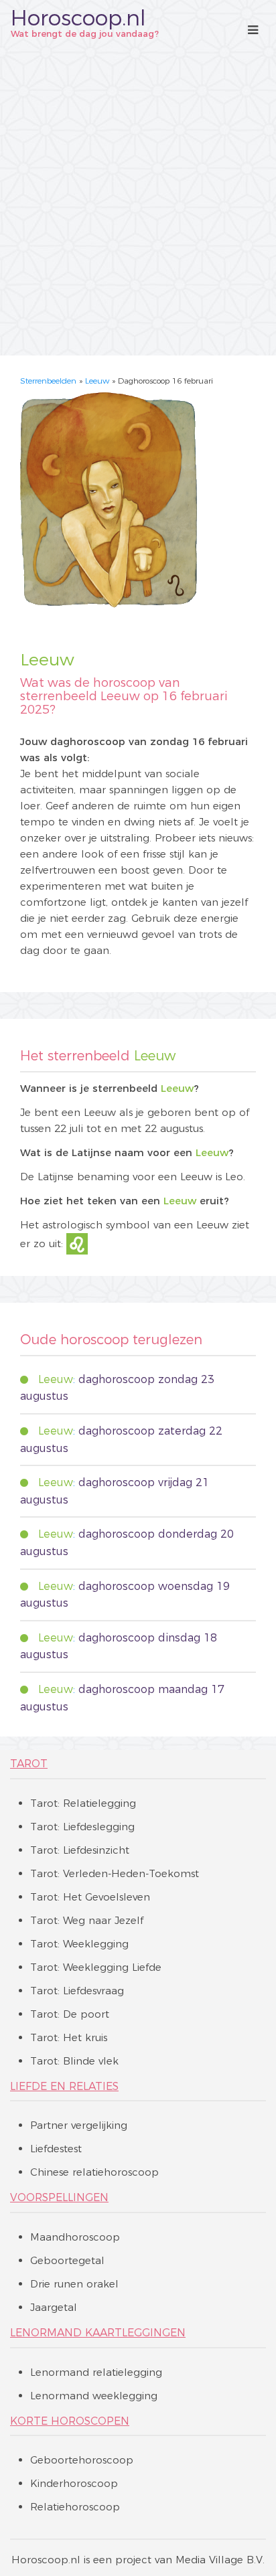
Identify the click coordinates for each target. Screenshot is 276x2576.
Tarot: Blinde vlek (74, 2061)
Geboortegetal (67, 2260)
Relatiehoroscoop (75, 2507)
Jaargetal (54, 2307)
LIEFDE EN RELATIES (64, 2086)
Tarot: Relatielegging (83, 1803)
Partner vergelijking (79, 2125)
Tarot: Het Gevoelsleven (90, 1897)
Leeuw (97, 381)
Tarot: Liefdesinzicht (80, 1850)
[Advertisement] (138, 197)
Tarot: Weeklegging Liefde (96, 1967)
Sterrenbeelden (48, 381)
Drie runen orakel (74, 2284)
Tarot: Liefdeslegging (82, 1827)
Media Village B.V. (220, 2560)
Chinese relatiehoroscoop (94, 2172)
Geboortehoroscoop (82, 2460)
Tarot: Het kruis (69, 2037)
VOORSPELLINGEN (59, 2197)
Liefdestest (56, 2149)
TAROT (29, 1764)
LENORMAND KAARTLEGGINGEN (98, 2333)
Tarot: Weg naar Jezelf (87, 1920)
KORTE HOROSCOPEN (70, 2421)
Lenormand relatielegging (96, 2372)
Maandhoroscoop (75, 2237)
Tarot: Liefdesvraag (77, 1991)
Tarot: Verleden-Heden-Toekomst (115, 1873)
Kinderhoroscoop (74, 2483)
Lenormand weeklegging (94, 2396)
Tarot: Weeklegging (79, 1944)
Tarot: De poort (70, 2014)
